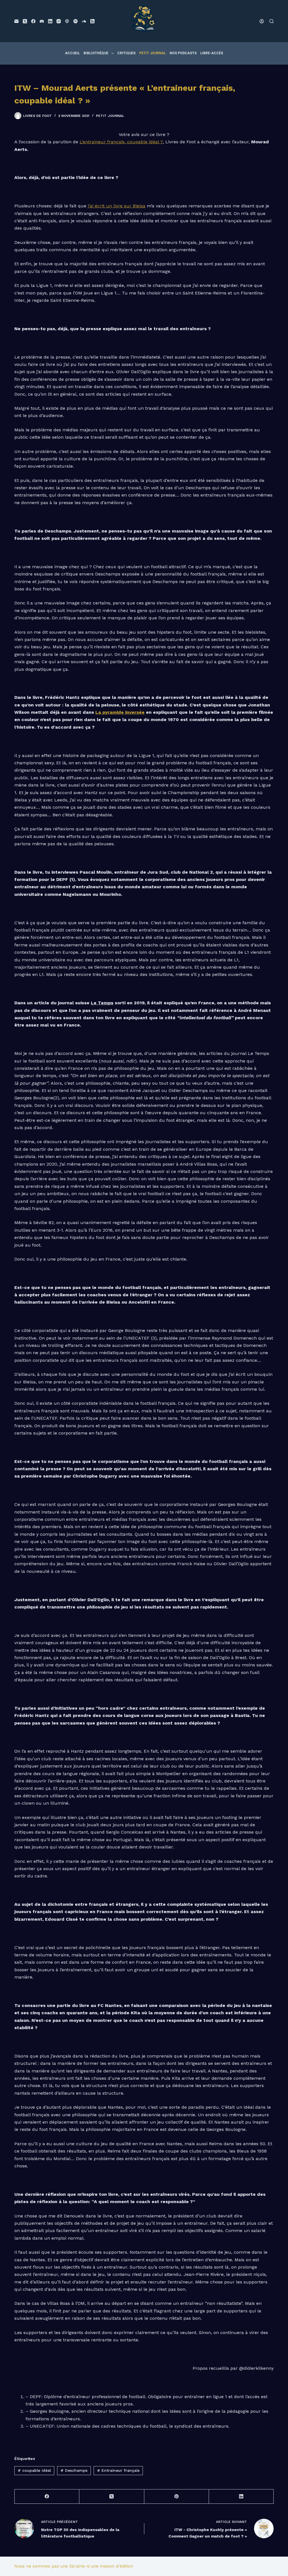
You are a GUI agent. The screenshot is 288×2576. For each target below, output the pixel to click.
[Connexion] (262, 21)
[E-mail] (16, 21)
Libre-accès (212, 53)
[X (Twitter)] (25, 21)
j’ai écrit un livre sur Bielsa (117, 206)
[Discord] (42, 21)
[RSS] (92, 21)
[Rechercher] (272, 21)
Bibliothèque (96, 53)
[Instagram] (59, 21)
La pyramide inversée (120, 712)
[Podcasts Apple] (67, 21)
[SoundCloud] (84, 21)
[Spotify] (76, 21)
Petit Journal (153, 53)
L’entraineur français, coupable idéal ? (121, 142)
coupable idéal (34, 2470)
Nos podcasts (183, 53)
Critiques (126, 53)
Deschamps (74, 2470)
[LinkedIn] (50, 21)
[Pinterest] (177, 2497)
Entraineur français (118, 2470)
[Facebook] (33, 21)
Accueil (72, 53)
